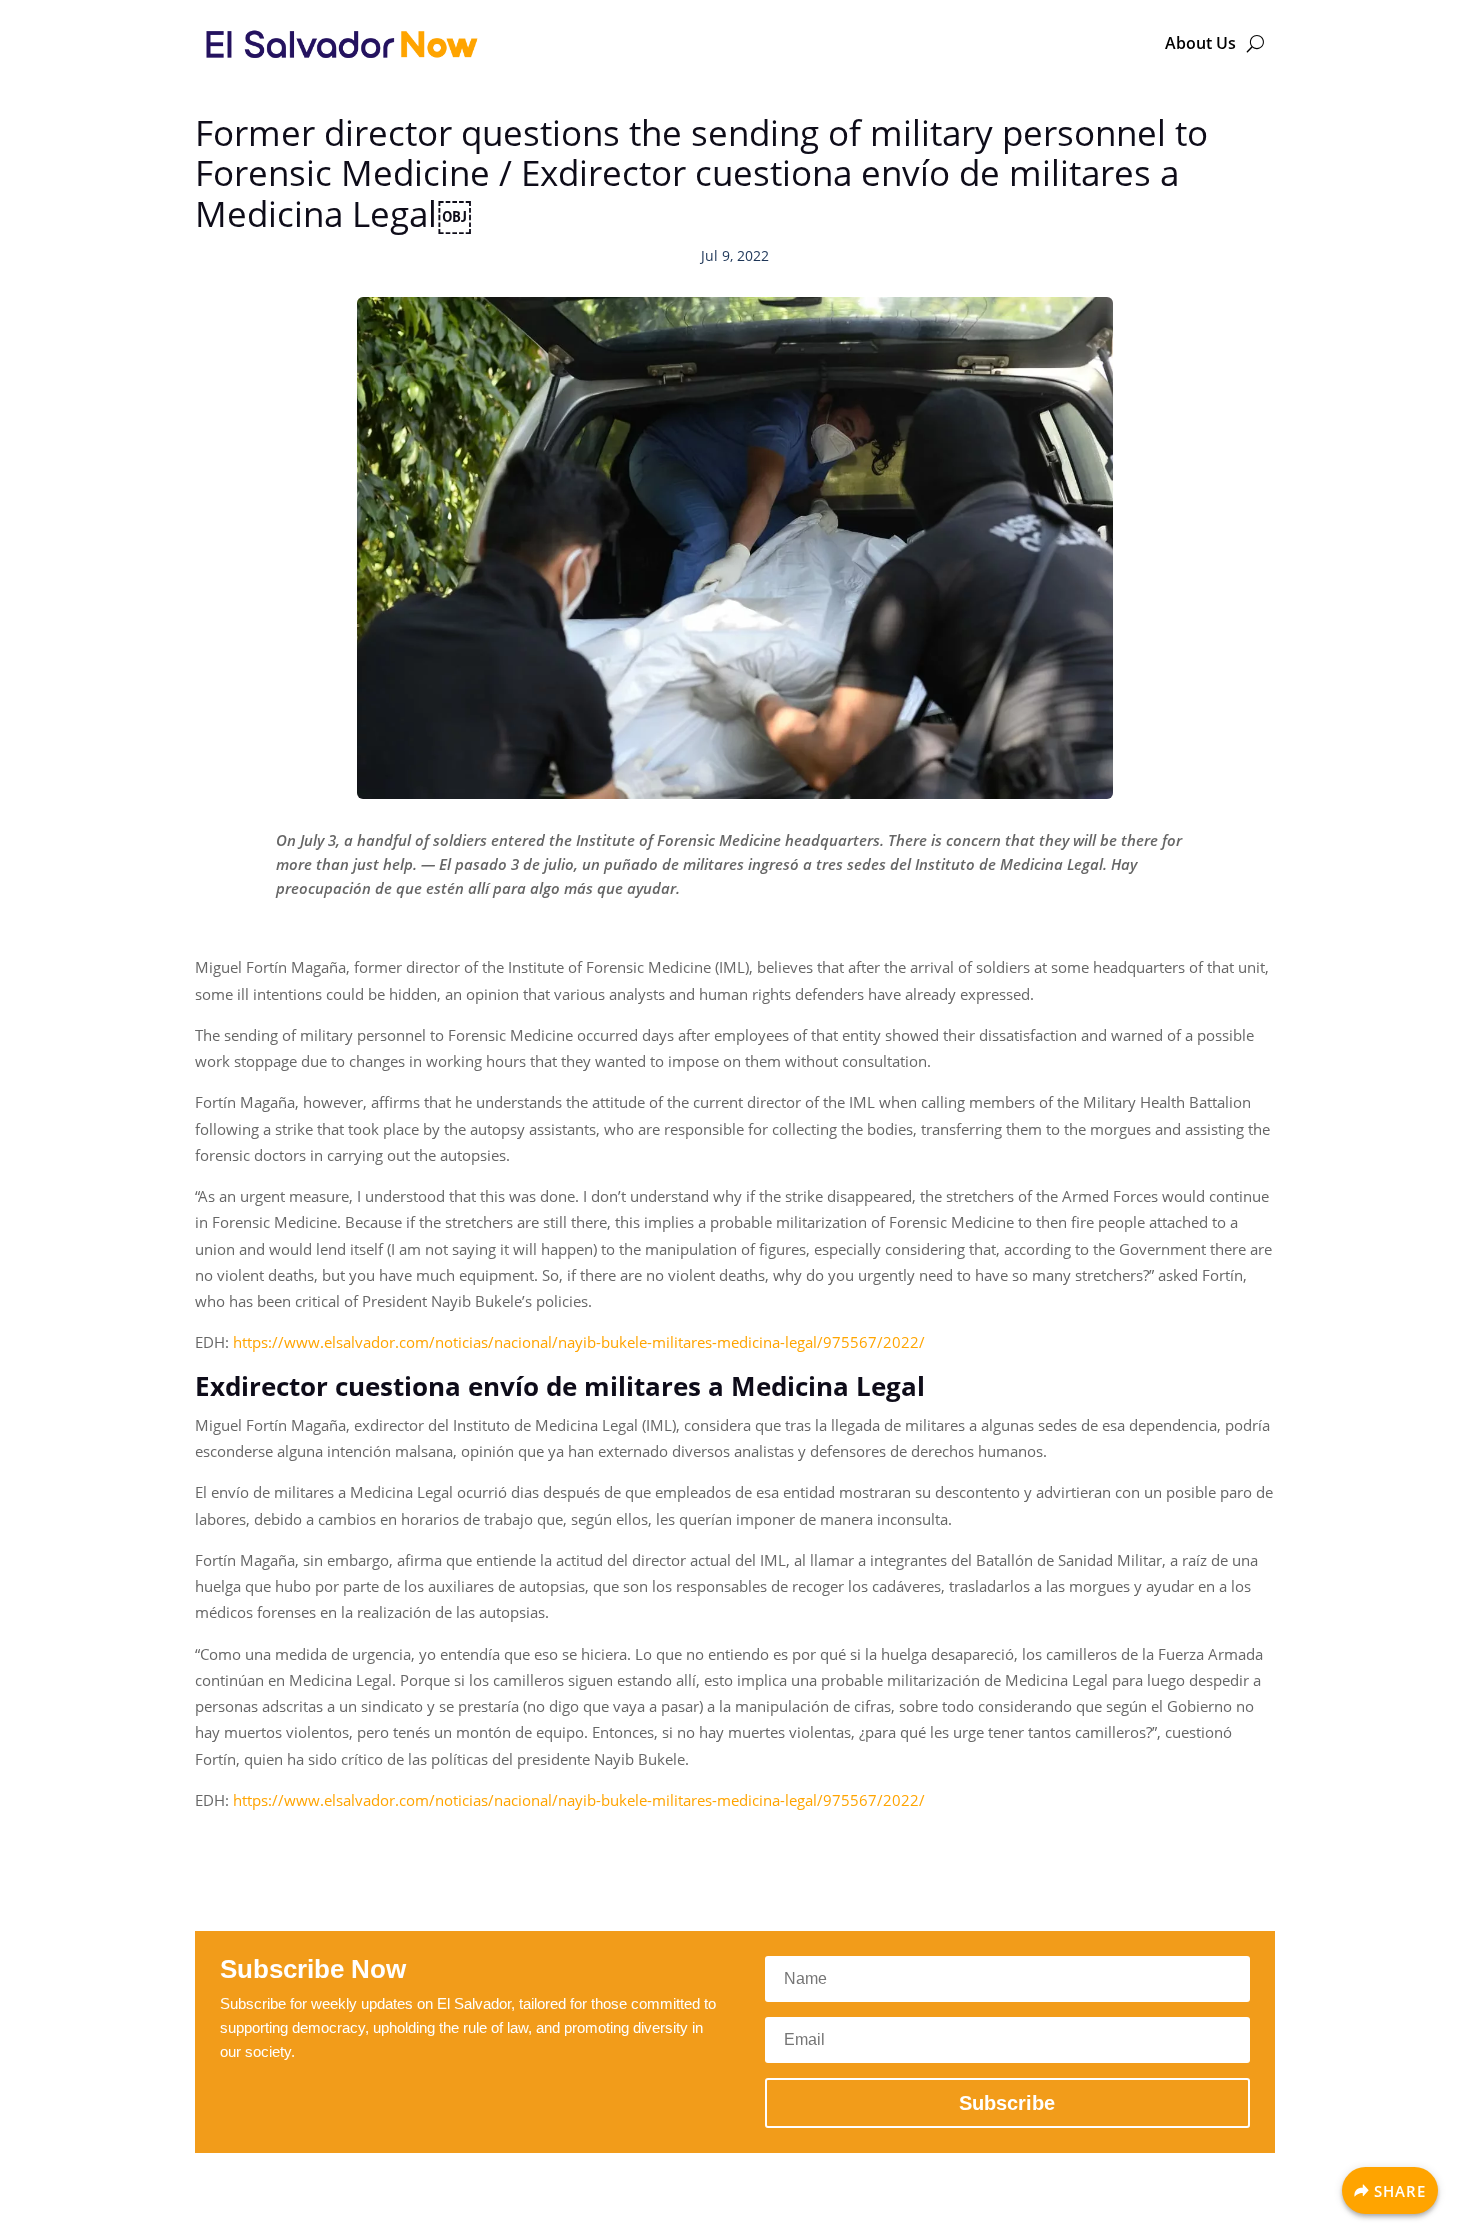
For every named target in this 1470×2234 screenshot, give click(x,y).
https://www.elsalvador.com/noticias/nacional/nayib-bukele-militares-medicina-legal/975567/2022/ (579, 1342)
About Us (1200, 43)
